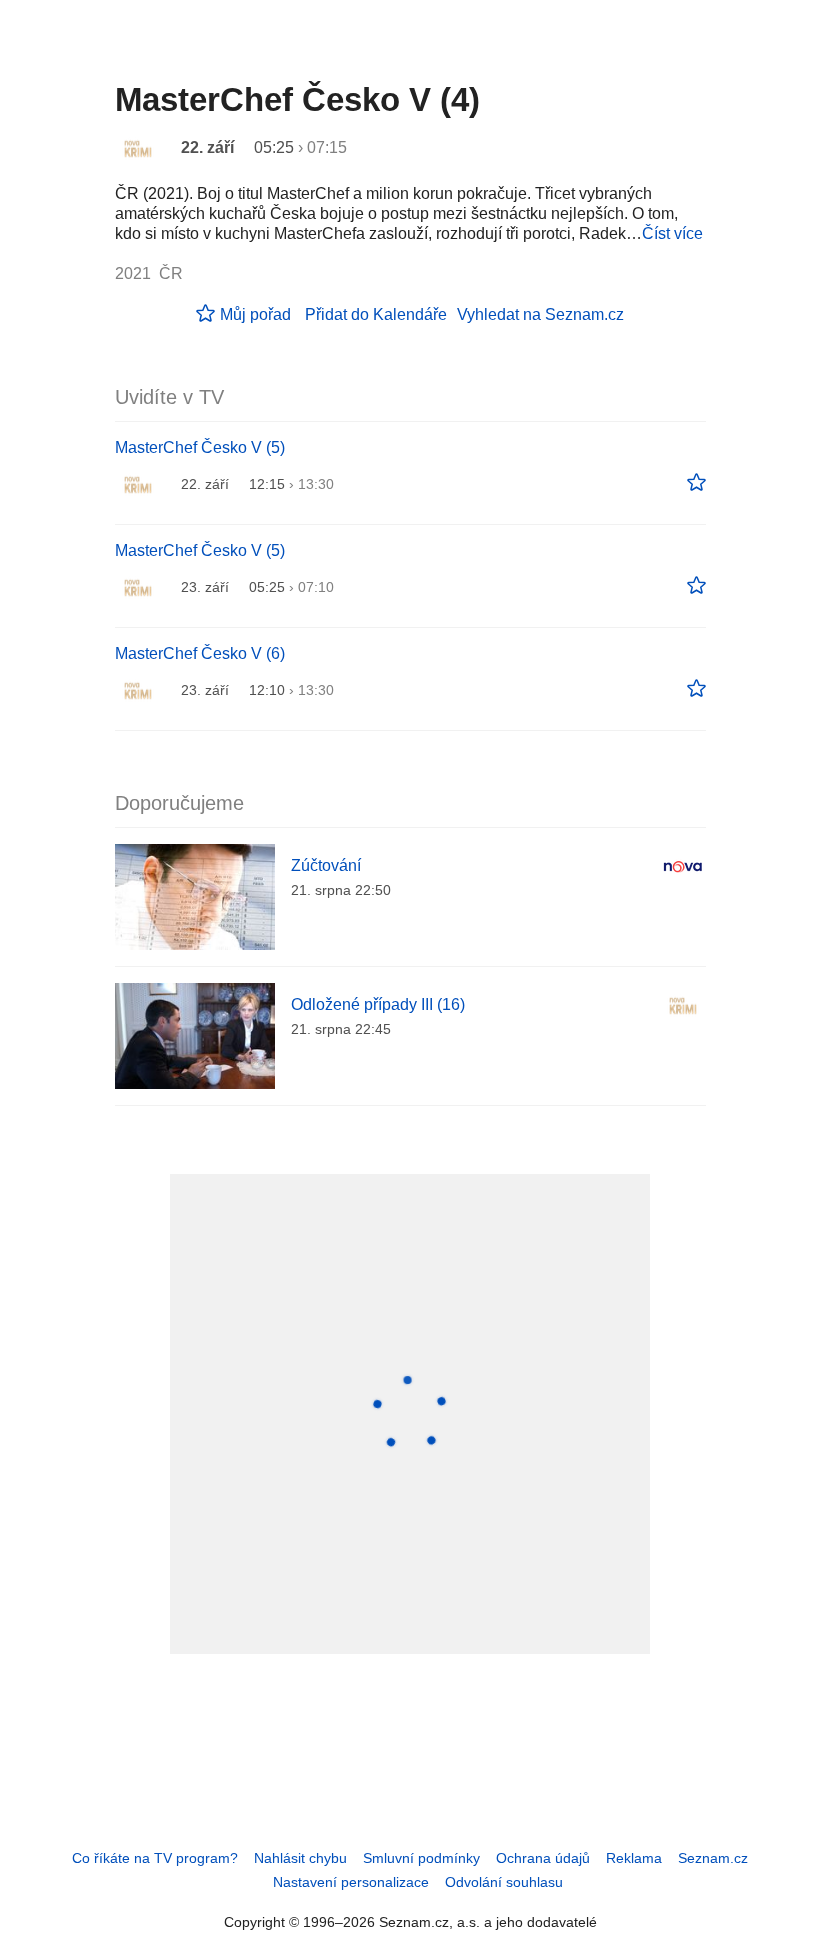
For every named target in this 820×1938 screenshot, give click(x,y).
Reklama (634, 1858)
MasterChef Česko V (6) (200, 653)
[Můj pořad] (696, 483)
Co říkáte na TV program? (155, 1858)
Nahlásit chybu (300, 1858)
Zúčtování (326, 865)
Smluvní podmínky (421, 1858)
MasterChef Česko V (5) (200, 447)
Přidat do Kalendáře (376, 314)
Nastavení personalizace (351, 1882)
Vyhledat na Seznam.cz (540, 314)
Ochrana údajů (543, 1858)
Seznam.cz (713, 1858)
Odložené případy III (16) (378, 1004)
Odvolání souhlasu (504, 1882)
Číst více (672, 233)
